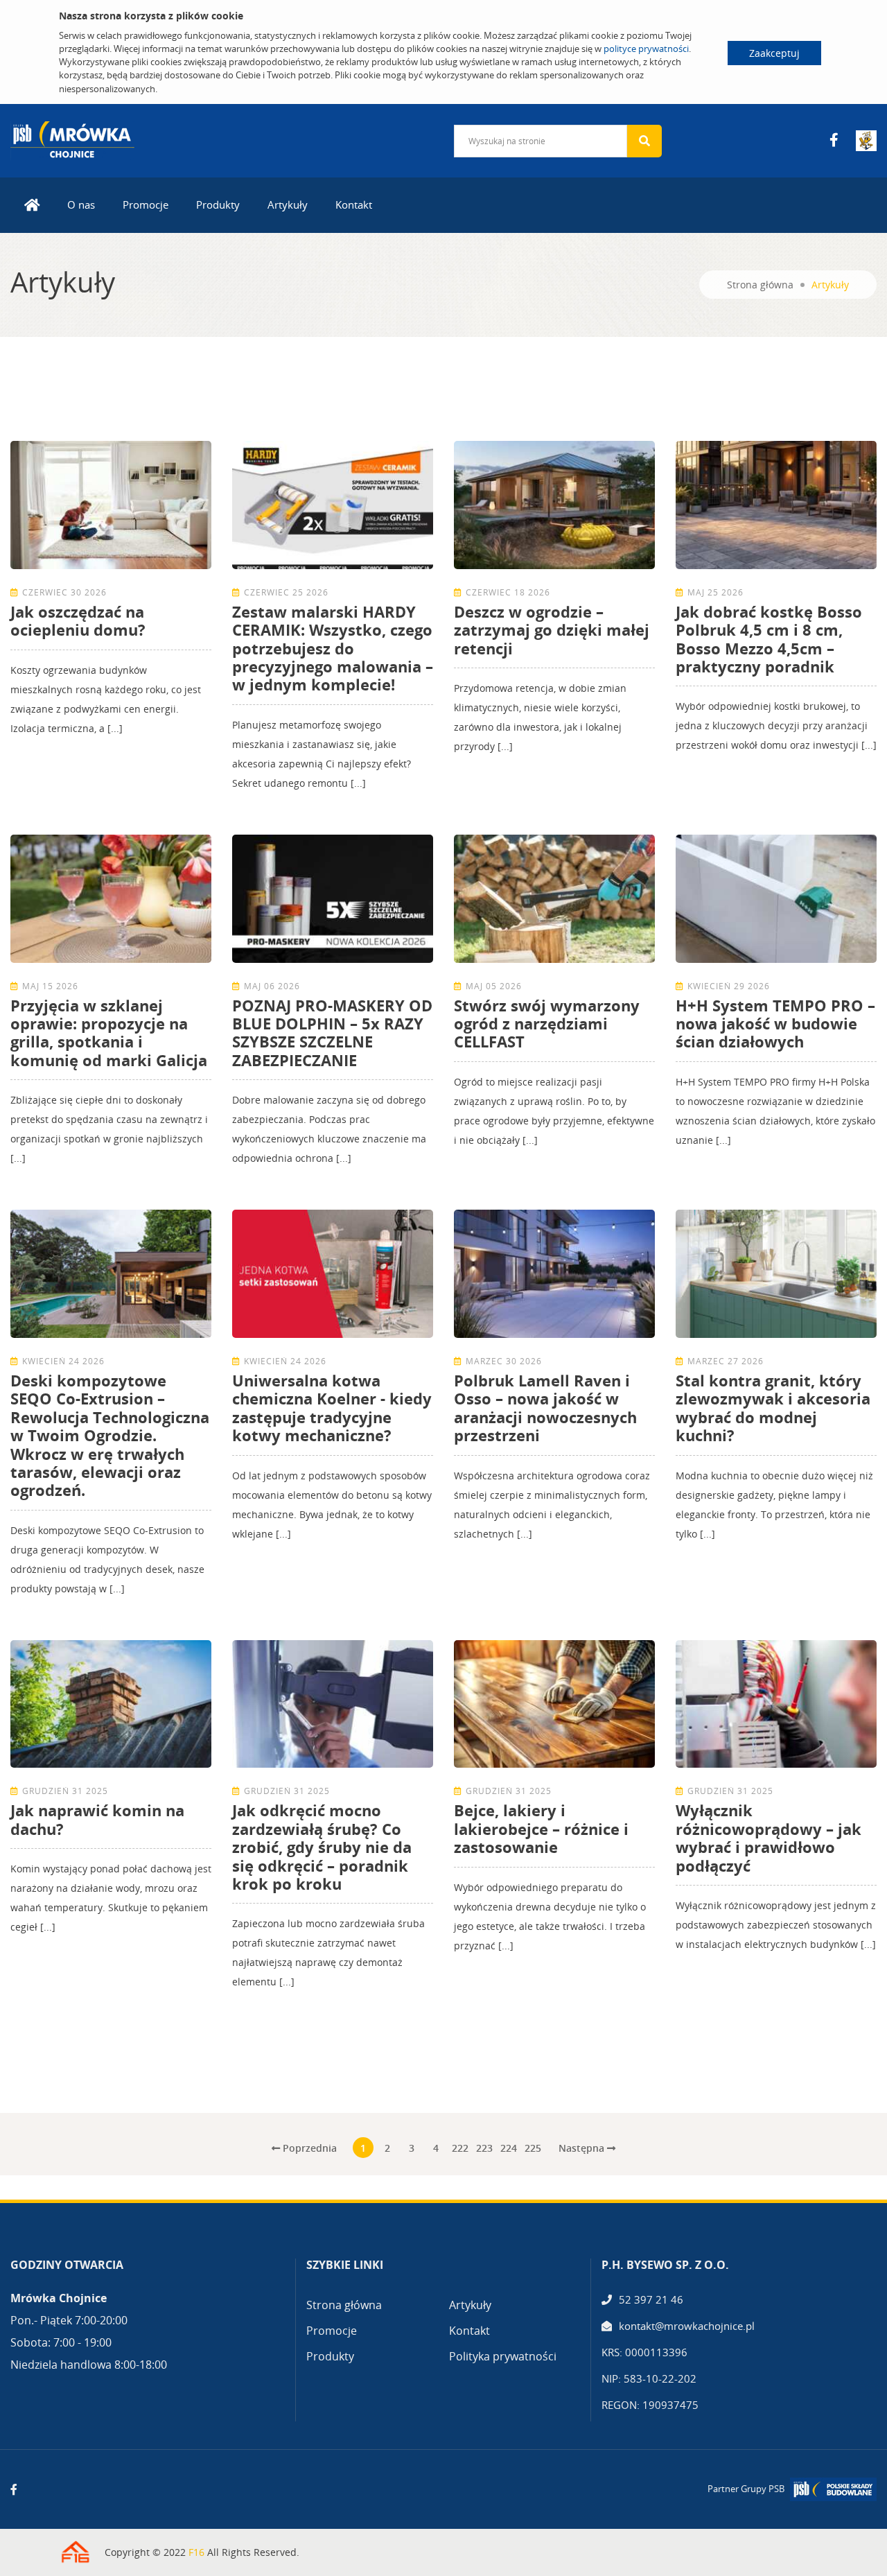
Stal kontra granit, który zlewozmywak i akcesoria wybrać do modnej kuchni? (773, 1408)
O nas (81, 204)
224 (509, 2148)
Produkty (218, 204)
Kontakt (354, 204)
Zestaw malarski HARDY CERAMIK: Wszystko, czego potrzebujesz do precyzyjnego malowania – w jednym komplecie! (333, 648)
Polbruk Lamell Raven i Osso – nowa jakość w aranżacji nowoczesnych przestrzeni (545, 1408)
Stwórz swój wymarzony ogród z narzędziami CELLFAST (547, 1024)
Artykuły (288, 204)
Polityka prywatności (503, 2356)
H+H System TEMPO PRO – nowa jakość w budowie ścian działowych (775, 1024)
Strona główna (760, 285)
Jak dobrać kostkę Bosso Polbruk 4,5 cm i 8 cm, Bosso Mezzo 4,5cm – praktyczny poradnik (769, 639)
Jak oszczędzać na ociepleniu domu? (78, 620)
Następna (583, 2148)
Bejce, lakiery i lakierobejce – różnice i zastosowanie (541, 1828)
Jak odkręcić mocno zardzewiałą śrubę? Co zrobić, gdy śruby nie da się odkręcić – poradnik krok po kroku (322, 1847)
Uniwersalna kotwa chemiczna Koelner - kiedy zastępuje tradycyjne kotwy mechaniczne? (332, 1408)
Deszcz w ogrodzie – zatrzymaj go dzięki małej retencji (552, 630)
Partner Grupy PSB (746, 2489)
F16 (196, 2552)
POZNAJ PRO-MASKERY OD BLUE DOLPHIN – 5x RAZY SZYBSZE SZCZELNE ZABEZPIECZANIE (332, 1033)
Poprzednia (308, 2148)
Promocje (146, 204)
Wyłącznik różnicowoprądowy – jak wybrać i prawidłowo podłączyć (769, 1837)
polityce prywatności (646, 49)
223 (484, 2148)
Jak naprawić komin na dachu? (97, 1819)
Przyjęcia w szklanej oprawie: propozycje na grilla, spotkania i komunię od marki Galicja (109, 1033)
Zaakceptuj (774, 53)
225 (533, 2148)
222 (460, 2148)
